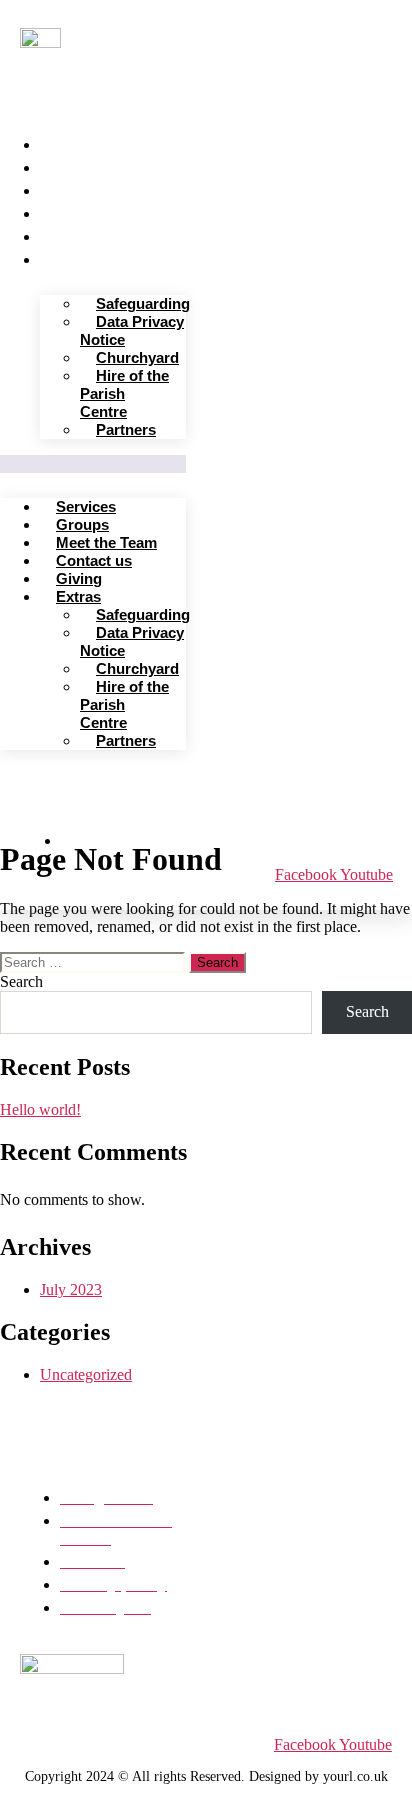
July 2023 (71, 1289)
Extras (70, 258)
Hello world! (40, 1109)
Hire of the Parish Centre (124, 393)
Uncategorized (86, 1374)
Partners (126, 429)
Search (21, 981)
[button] (93, 464)
